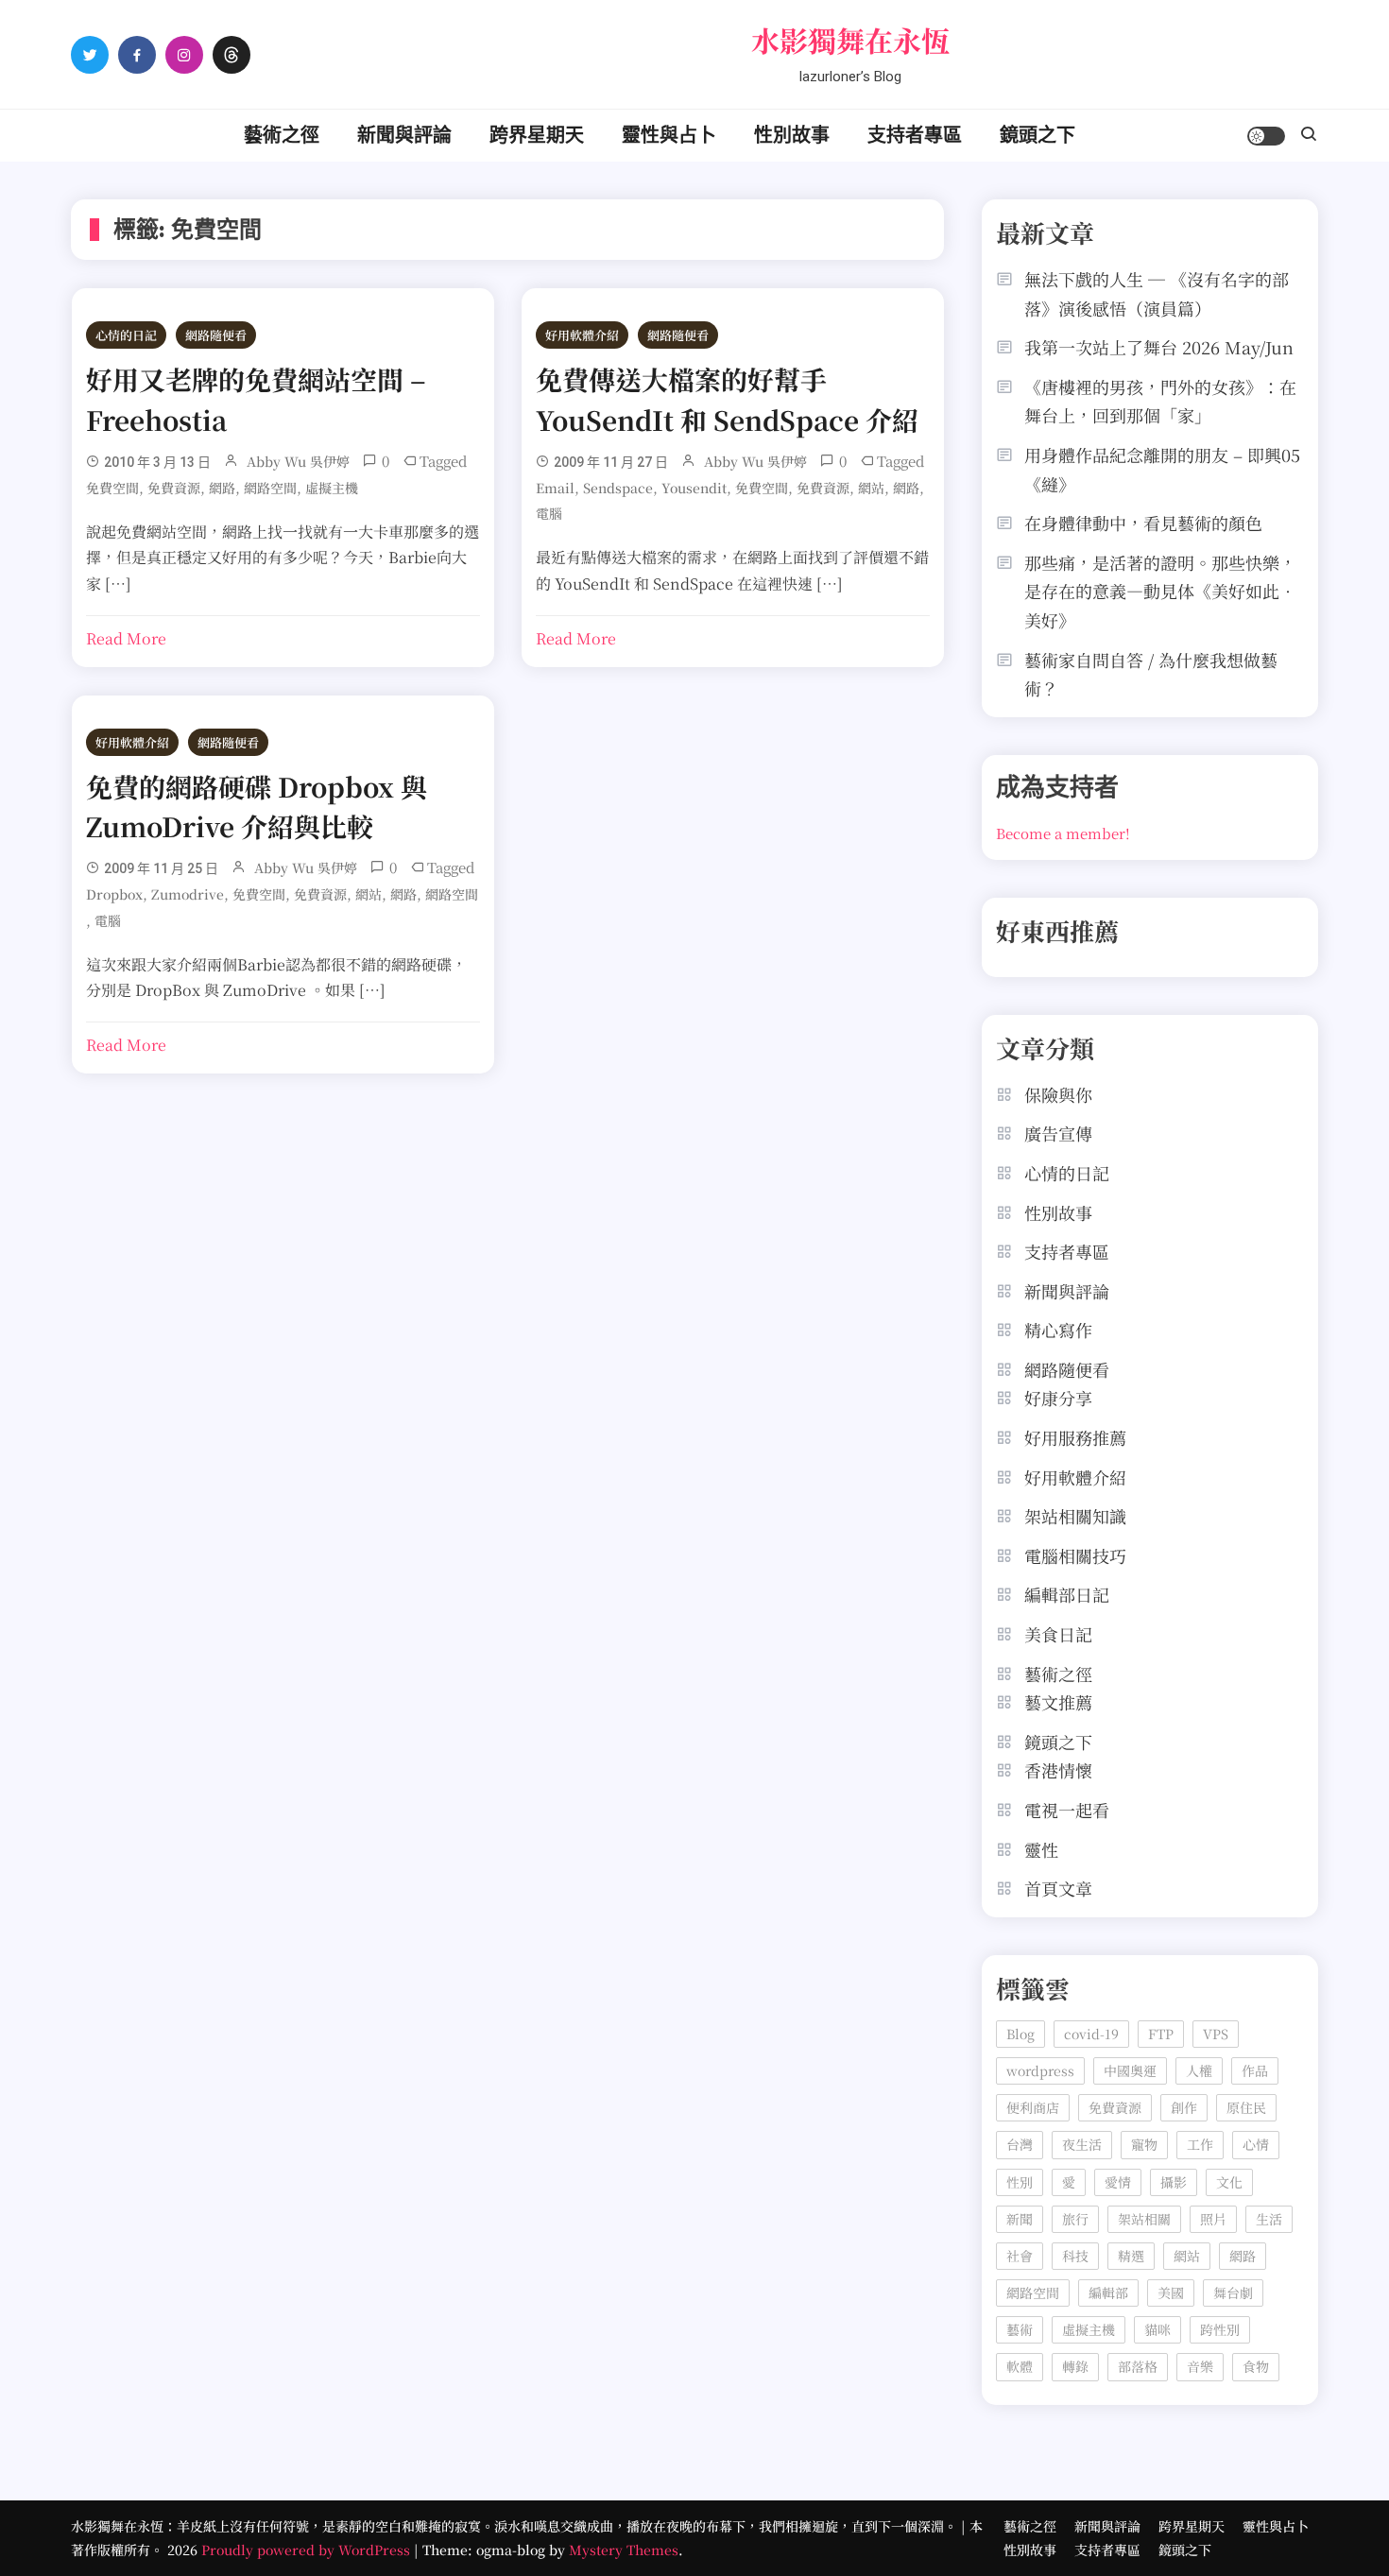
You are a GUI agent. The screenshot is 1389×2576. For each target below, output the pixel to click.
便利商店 (1033, 2107)
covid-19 (1091, 2034)
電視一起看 (1067, 1810)
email (555, 488)
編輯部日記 (1067, 1594)
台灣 (1020, 2144)
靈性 (1041, 1849)
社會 (1020, 2256)
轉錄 (1075, 2366)
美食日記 (1058, 1634)
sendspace (618, 488)
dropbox (114, 894)
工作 (1200, 2144)
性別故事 (792, 135)
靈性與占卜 (669, 135)
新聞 (1020, 2219)
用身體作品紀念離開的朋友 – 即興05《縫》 (1162, 469)
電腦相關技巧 (1075, 1555)
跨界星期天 (537, 135)
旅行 (1075, 2219)
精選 (1131, 2256)
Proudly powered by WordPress (308, 2550)
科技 (1075, 2256)
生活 (1269, 2219)
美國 (1171, 2293)
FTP (1161, 2034)
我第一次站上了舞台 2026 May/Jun (1159, 347)
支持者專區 (915, 135)
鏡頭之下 (1037, 135)
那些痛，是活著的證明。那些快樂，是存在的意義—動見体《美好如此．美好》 (1160, 591)
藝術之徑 (282, 135)
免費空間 (112, 488)
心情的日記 (126, 335)
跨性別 (1220, 2329)
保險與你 (1058, 1094)
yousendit (694, 488)
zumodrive (188, 894)
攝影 (1174, 2182)
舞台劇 (1233, 2293)
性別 (1020, 2182)
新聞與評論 (404, 135)
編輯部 (1108, 2293)
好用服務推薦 (1075, 1437)
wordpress (1040, 2070)
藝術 (1020, 2329)
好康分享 (1058, 1398)
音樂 (1200, 2366)
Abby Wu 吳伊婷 (298, 461)
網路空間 (270, 488)
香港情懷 (1058, 1770)
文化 (1229, 2182)
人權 (1199, 2070)
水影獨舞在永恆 (850, 40)
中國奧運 (1130, 2070)
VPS (1216, 2034)
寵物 (1144, 2144)
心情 (1256, 2144)
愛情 (1118, 2182)
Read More (126, 638)
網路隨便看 (216, 335)
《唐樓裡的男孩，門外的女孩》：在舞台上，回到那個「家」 (1160, 401)
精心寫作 (1058, 1330)
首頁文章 (1058, 1888)
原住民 (1246, 2107)
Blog (1020, 2034)
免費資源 (174, 488)
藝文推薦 (1058, 1702)
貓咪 (1157, 2329)
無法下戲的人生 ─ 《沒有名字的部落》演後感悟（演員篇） (1157, 293)
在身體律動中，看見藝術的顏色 (1143, 523)
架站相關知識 (1075, 1516)
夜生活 (1082, 2144)
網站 (871, 488)
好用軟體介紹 (582, 335)
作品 (1255, 2070)
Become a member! (1063, 833)
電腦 (549, 513)
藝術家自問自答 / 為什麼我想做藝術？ (1151, 674)
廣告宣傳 (1058, 1133)
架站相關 (1144, 2219)
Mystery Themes (624, 2550)
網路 (222, 488)
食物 (1256, 2366)
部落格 (1138, 2366)
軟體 (1020, 2366)
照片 (1213, 2219)
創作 (1184, 2107)
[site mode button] (1266, 136)
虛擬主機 (332, 488)
